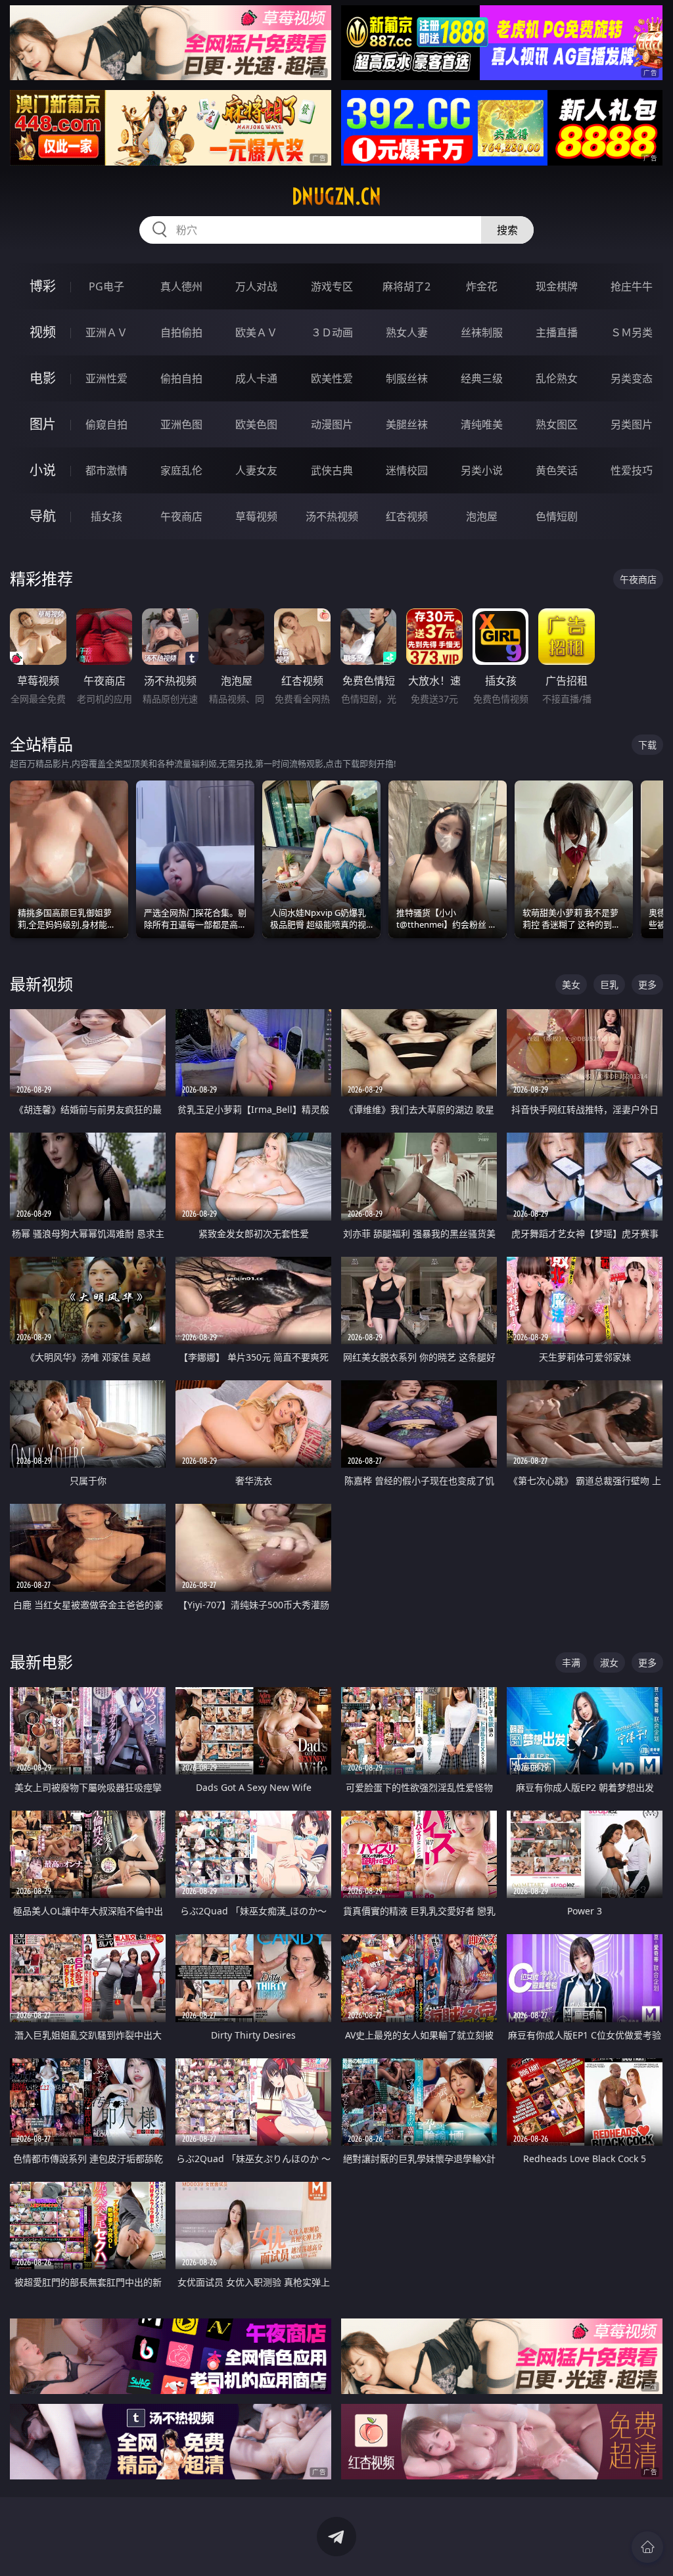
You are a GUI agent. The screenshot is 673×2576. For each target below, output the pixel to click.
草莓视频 (256, 516)
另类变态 (632, 378)
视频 (43, 332)
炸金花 (482, 286)
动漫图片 (332, 424)
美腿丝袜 (407, 424)
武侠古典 (332, 470)
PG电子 (106, 286)
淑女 (609, 1662)
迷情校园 (407, 470)
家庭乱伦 (181, 470)
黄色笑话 (557, 470)
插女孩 (106, 516)
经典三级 (482, 378)
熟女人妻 (407, 332)
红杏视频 (407, 516)
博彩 (43, 286)
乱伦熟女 (557, 378)
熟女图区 (557, 424)
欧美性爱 (332, 378)
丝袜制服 (482, 332)
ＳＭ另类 (632, 332)
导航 (43, 516)
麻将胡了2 (406, 286)
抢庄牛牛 (632, 286)
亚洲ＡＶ (106, 332)
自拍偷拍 (181, 332)
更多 (647, 984)
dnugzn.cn (336, 196)
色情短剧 (557, 516)
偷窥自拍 (106, 424)
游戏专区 (332, 286)
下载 (647, 745)
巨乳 (609, 984)
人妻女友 (256, 470)
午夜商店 (181, 516)
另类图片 (632, 424)
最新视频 (41, 984)
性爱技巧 (632, 470)
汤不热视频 (332, 516)
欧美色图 (256, 424)
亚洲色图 (181, 424)
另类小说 (482, 470)
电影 (43, 378)
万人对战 (256, 286)
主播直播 (557, 332)
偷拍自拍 (181, 378)
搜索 (507, 230)
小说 (43, 470)
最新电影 (41, 1662)
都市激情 (106, 470)
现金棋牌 (557, 286)
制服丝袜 (407, 378)
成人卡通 (256, 378)
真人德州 (181, 286)
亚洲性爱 (106, 378)
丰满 (571, 1662)
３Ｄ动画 (332, 332)
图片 (43, 424)
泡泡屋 (482, 516)
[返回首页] (647, 2547)
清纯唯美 (482, 424)
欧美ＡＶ (256, 332)
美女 (571, 984)
